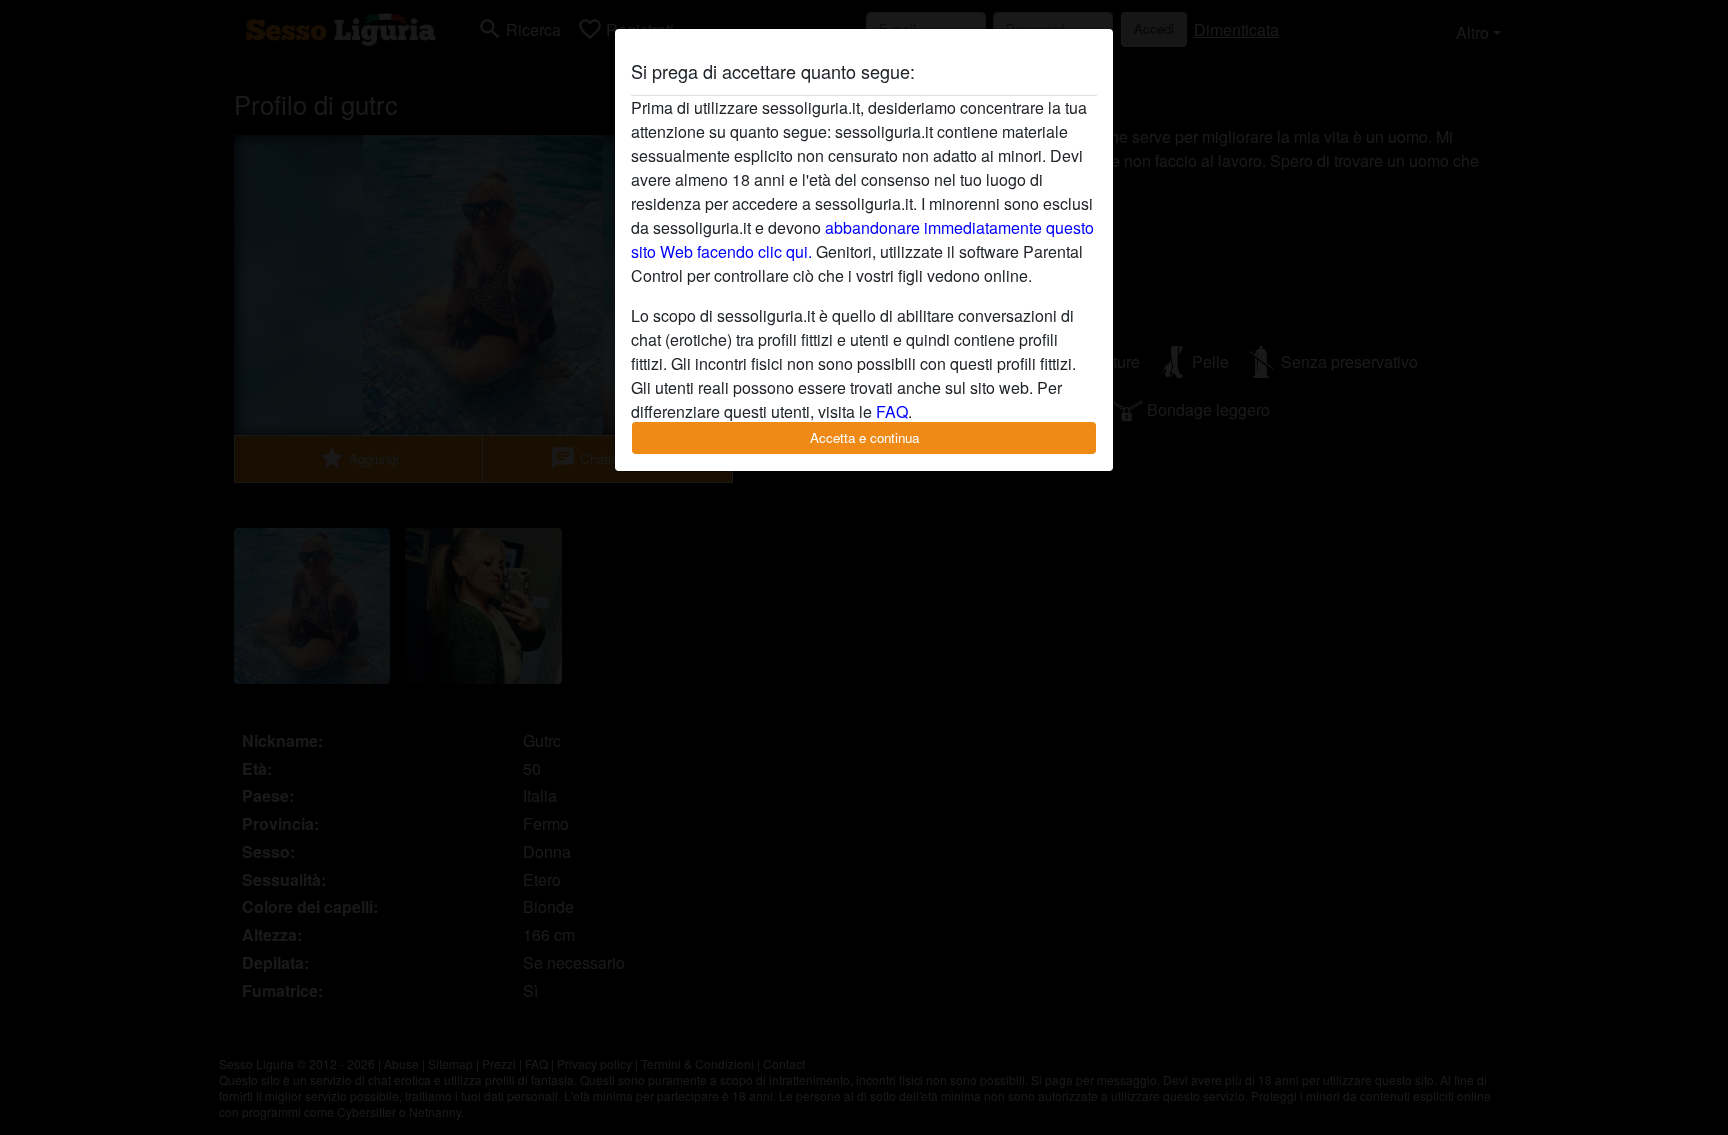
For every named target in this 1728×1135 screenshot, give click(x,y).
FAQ (892, 411)
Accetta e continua (864, 437)
